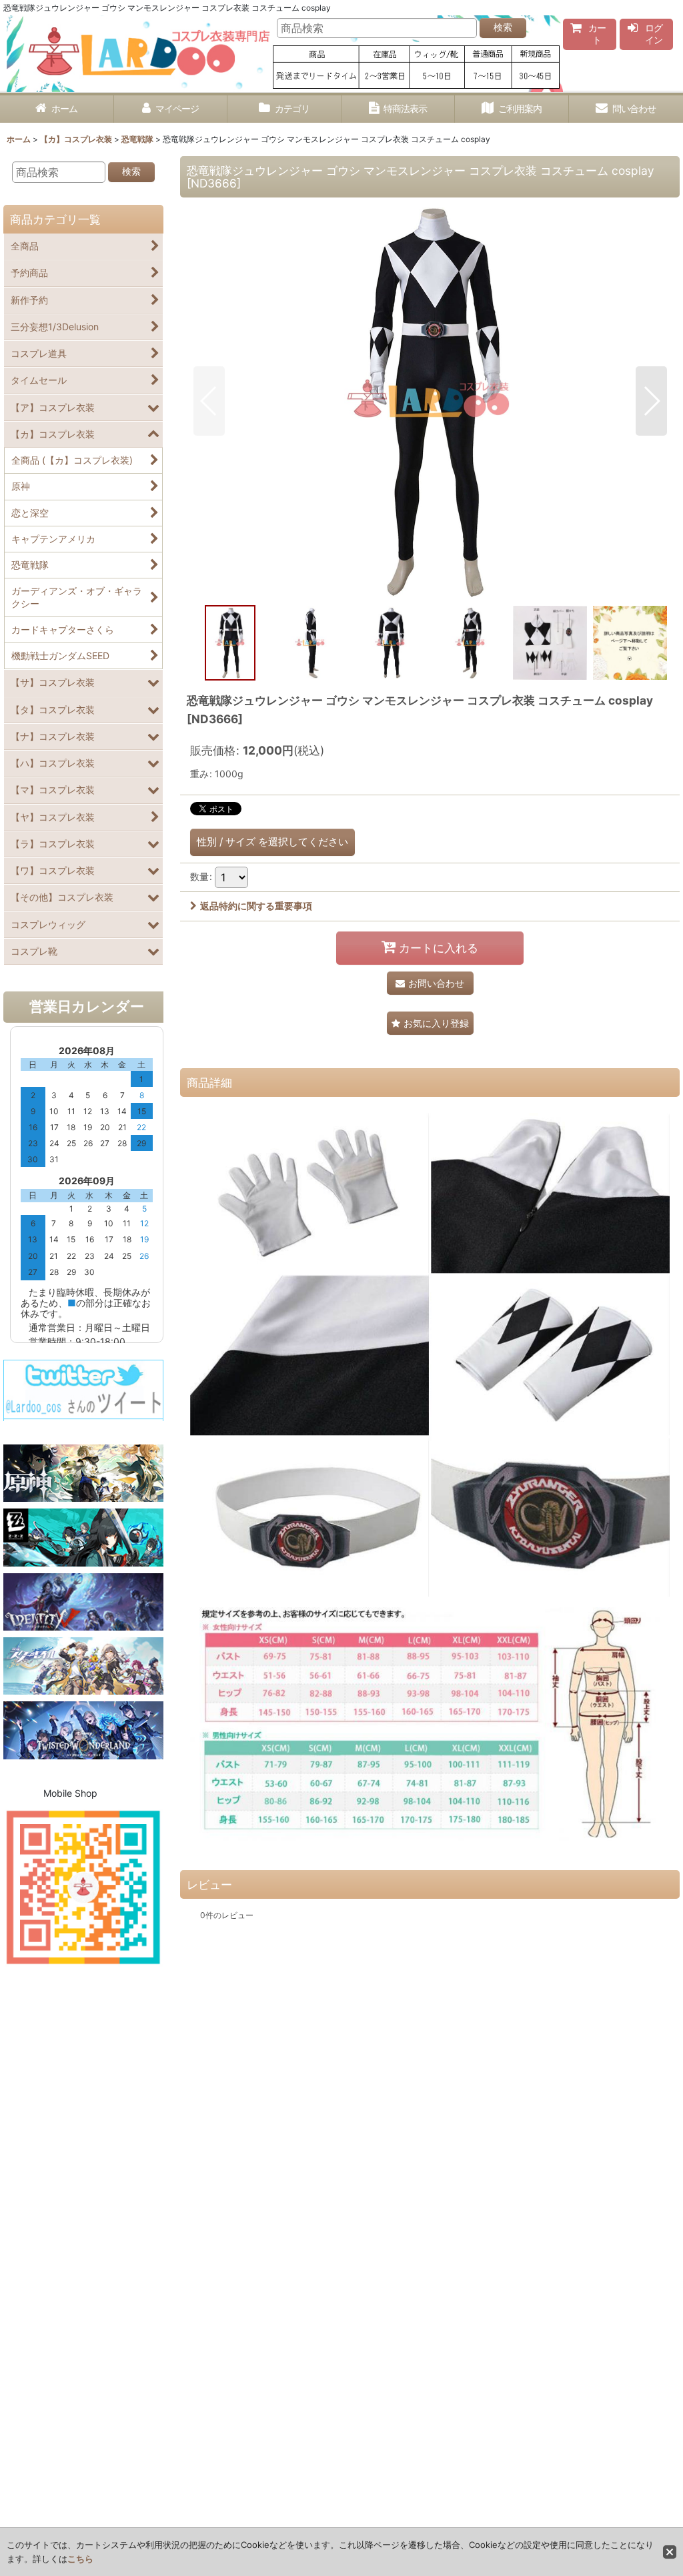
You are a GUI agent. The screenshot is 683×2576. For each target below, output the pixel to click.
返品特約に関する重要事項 (256, 906)
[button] (209, 401)
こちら (80, 2559)
